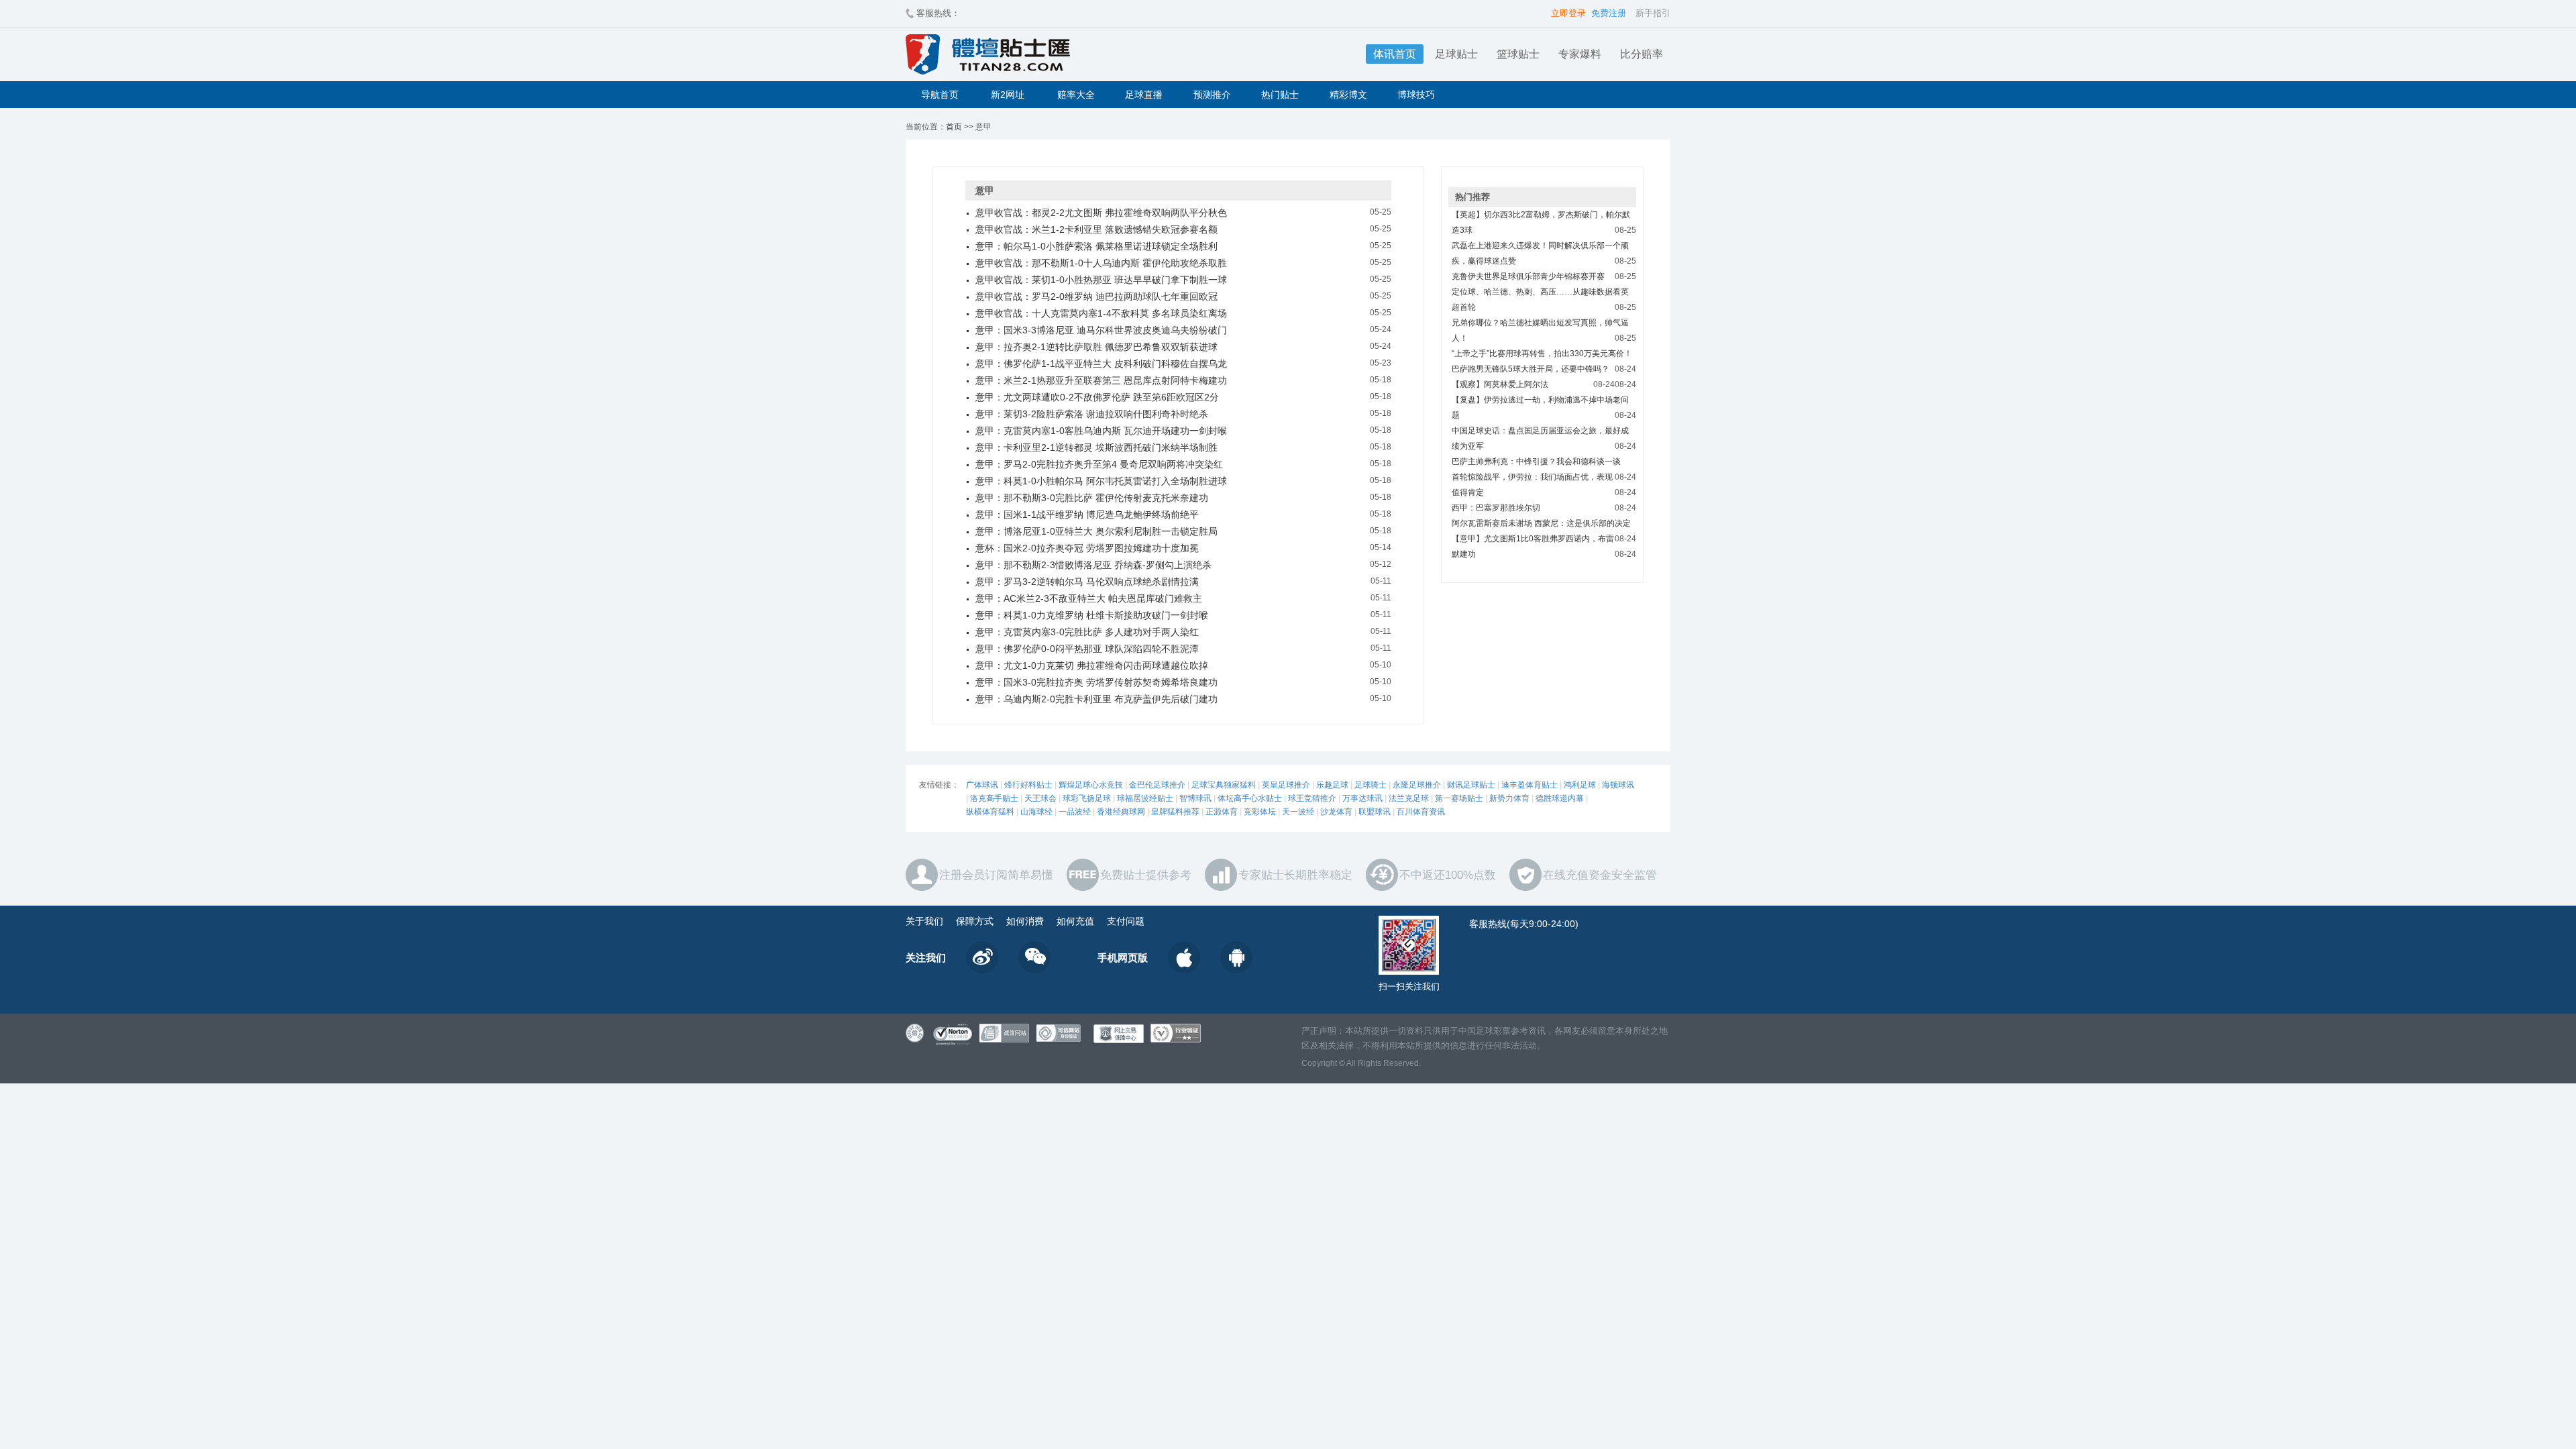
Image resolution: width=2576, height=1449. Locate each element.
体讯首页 (1395, 54)
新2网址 (1008, 95)
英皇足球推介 (1286, 785)
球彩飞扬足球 (1087, 798)
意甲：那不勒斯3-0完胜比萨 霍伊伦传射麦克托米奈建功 (1092, 498)
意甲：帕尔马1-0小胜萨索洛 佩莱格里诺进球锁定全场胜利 (1096, 246)
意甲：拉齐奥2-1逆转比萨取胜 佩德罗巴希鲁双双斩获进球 (1096, 347)
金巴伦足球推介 (1157, 785)
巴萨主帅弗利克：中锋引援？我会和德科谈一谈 (1536, 462)
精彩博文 (1348, 95)
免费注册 (1609, 13)
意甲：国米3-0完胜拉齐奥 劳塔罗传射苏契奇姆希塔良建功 (1096, 682)
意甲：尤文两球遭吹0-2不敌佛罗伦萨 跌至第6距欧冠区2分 (1097, 397)
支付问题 (1126, 921)
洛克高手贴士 (994, 798)
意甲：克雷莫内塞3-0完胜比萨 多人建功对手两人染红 (1087, 632)
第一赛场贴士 (1459, 798)
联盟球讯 (1375, 812)
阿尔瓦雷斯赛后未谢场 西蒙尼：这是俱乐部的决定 (1541, 523)
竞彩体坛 (1260, 812)
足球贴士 (1456, 54)
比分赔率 (1642, 54)
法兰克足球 (1409, 798)
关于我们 (924, 921)
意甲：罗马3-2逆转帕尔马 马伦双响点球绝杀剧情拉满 (1087, 582)
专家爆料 (1580, 54)
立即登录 (1568, 13)
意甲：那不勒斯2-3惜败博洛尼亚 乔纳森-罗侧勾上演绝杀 (1093, 565)
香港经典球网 (1121, 812)
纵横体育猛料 (990, 812)
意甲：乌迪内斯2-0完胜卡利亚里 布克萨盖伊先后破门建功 (1096, 699)
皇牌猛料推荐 (1175, 812)
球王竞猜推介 (1312, 798)
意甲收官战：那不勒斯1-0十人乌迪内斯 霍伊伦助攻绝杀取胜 (1101, 263)
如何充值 (1075, 921)
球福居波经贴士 (1145, 798)
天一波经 (1298, 812)
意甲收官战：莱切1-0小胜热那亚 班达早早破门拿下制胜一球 (1101, 280)
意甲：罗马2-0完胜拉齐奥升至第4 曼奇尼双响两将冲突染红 (1099, 464)
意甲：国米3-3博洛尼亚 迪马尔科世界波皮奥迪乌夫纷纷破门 (1101, 330)
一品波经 (1075, 812)
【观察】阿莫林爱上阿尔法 (1500, 384)
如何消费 (1025, 921)
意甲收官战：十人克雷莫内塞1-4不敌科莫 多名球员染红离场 (1101, 313)
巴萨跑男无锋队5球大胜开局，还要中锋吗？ (1531, 369)
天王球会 (1040, 798)
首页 (954, 127)
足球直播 (1144, 95)
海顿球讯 (1618, 785)
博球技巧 (1416, 95)
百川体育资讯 (1421, 812)
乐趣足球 (1332, 785)
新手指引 (1653, 13)
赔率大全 (1076, 95)
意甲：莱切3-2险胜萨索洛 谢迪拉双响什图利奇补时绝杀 (1092, 414)
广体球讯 (982, 785)
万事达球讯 (1362, 798)
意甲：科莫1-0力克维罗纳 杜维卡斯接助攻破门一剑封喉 (1092, 615)
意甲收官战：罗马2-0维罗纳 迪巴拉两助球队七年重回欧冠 (1096, 297)
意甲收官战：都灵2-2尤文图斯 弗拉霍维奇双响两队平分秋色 (1101, 213)
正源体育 (1222, 812)
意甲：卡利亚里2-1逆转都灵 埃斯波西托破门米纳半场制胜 (1096, 447)
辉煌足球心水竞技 (1091, 785)
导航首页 (940, 95)
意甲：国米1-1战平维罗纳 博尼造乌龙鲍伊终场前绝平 (1087, 515)
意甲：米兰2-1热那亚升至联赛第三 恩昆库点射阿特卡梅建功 (1101, 380)
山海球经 (1036, 812)
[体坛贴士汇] (1063, 54)
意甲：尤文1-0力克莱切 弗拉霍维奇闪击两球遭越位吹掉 (1092, 665)
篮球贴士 (1518, 54)
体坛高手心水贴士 (1250, 798)
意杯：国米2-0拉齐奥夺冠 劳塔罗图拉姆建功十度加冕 (1087, 548)
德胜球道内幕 (1560, 798)
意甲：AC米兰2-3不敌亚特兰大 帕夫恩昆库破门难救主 (1089, 598)
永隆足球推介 (1417, 785)
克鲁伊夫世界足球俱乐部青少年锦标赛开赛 (1528, 276)
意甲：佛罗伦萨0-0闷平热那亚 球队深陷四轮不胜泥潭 (1087, 649)
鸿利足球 (1580, 785)
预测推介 (1212, 95)
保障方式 (975, 921)
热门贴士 (1280, 95)
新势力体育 (1509, 798)
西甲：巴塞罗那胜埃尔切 (1496, 508)
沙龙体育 (1336, 812)
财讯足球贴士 (1471, 785)
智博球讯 (1195, 798)
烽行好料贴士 (1028, 785)
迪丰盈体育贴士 (1529, 785)
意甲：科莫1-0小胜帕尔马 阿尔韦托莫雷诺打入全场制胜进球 (1101, 481)
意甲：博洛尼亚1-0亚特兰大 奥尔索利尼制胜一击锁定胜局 (1096, 531)
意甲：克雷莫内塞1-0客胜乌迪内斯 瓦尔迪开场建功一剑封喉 (1101, 431)
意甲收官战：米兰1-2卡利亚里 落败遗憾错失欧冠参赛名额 (1096, 229)
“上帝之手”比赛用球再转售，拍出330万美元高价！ (1542, 354)
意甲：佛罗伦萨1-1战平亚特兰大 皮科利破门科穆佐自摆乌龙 (1101, 364)
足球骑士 (1371, 785)
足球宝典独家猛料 (1224, 785)
